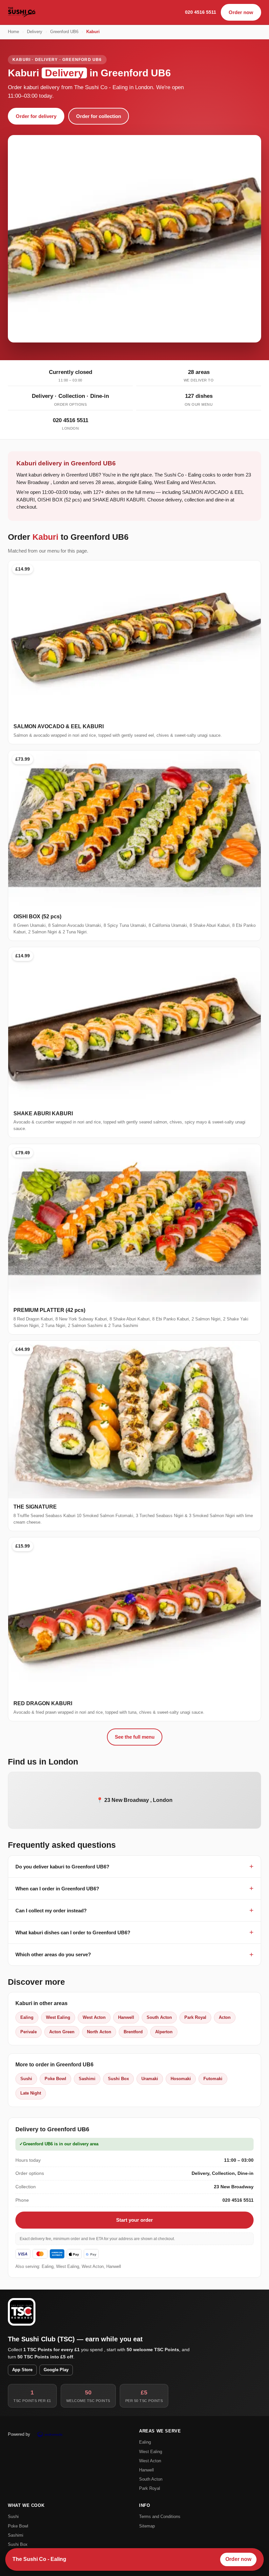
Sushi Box (118, 2079)
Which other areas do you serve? (53, 1954)
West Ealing (58, 2017)
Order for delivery (36, 116)
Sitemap (147, 2526)
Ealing (27, 2017)
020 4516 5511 (201, 12)
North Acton (99, 2032)
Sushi (26, 2079)
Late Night (31, 2093)
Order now (241, 12)
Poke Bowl (55, 2079)
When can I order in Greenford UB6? (57, 1889)
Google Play (56, 2370)
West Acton (94, 2017)
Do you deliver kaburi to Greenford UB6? (62, 1867)
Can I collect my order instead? (51, 1911)
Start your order (134, 2220)
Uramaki (150, 2079)
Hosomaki (181, 2079)
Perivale (29, 2032)
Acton (225, 2017)
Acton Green (62, 2032)
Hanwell (126, 2017)
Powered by (19, 2434)
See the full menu (135, 1737)
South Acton (159, 2017)
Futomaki (213, 2079)
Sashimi (87, 2079)
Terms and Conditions (160, 2517)
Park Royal (195, 2017)
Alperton (164, 2032)
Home (13, 32)
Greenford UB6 (64, 32)
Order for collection (99, 116)
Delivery (35, 32)
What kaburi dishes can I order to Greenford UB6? (73, 1932)
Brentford (133, 2032)
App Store (22, 2370)
